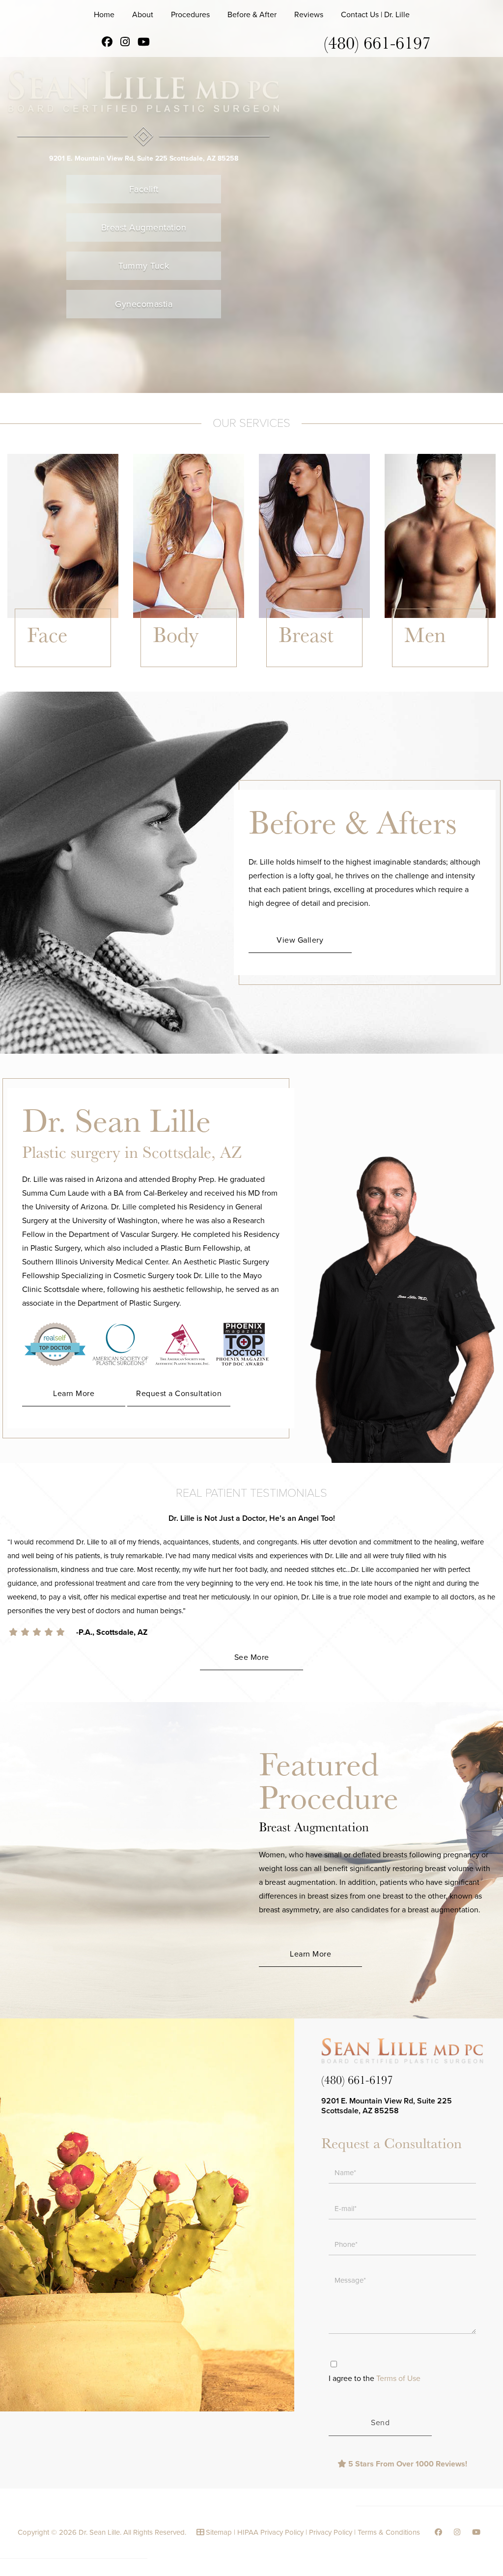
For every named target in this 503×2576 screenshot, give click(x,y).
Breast (306, 634)
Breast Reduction (308, 687)
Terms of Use (398, 2379)
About (143, 15)
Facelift (144, 189)
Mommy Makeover (184, 677)
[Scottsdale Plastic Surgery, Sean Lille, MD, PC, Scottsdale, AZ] (144, 108)
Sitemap (219, 2532)
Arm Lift (166, 687)
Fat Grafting (47, 687)
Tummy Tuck (144, 266)
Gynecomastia (144, 304)
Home (104, 15)
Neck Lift (42, 677)
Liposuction (173, 667)
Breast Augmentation (144, 227)
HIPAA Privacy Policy (270, 2532)
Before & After (252, 15)
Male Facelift (426, 667)
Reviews (309, 15)
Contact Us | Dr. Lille (375, 15)
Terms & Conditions (389, 2532)
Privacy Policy (331, 2532)
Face (47, 634)
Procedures (190, 15)
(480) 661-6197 (377, 42)
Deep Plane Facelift (61, 667)
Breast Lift (296, 677)
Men (425, 634)
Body (176, 634)
